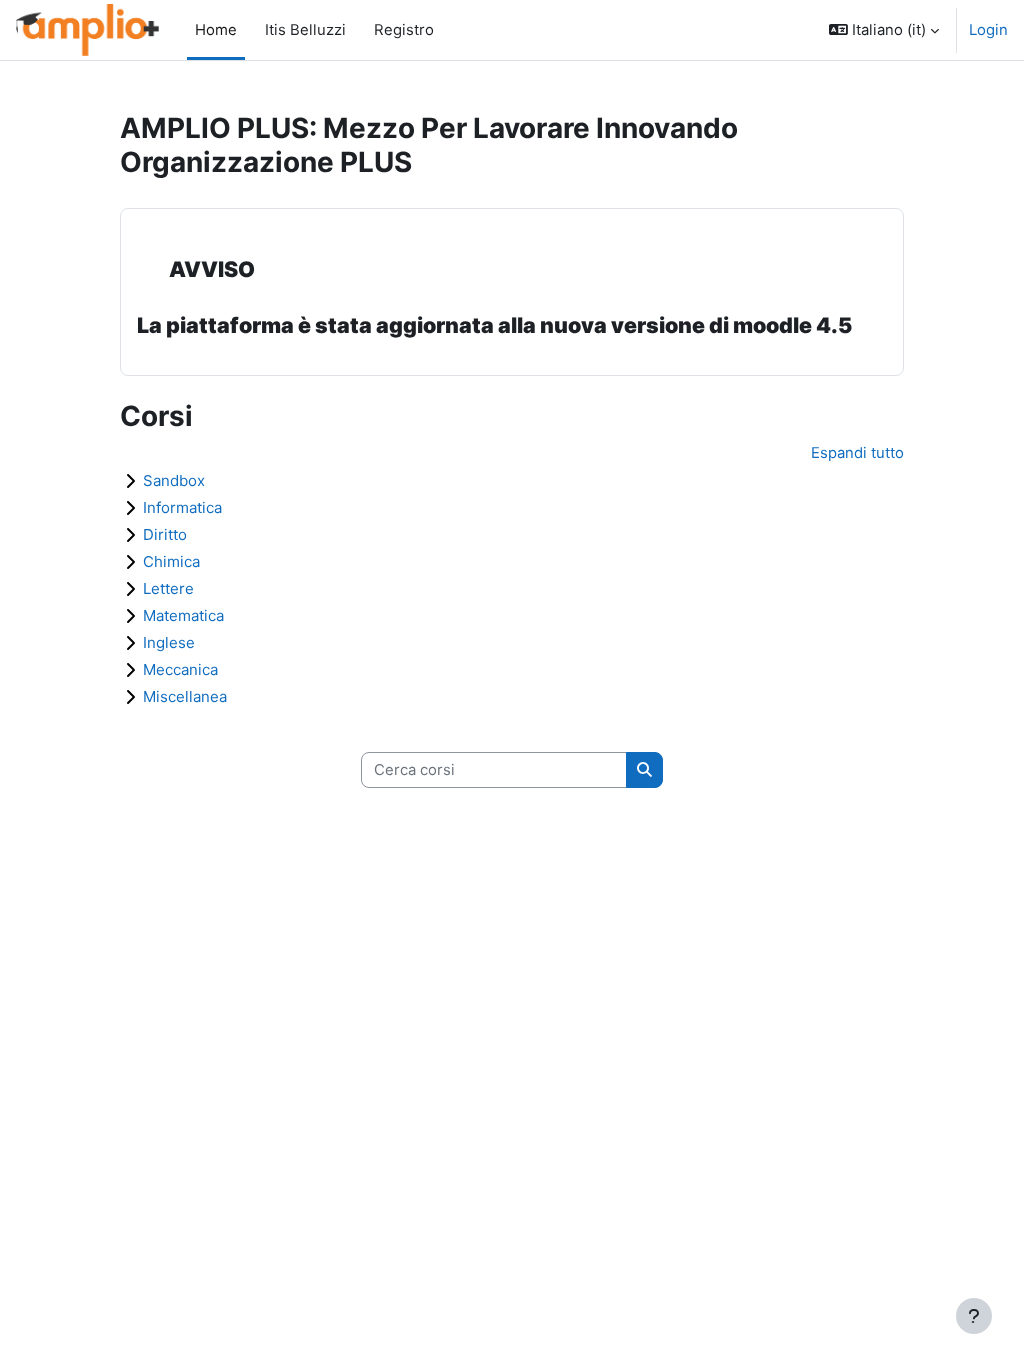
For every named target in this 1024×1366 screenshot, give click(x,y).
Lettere (168, 588)
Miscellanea (185, 696)
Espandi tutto (857, 453)
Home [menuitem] (216, 30)
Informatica (182, 507)
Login (988, 30)
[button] (884, 30)
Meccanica (180, 669)
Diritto (165, 534)
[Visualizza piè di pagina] (974, 1316)
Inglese (169, 642)
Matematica (183, 615)
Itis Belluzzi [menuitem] (299, 30)
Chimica (171, 561)
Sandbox (174, 480)
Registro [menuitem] (398, 30)
